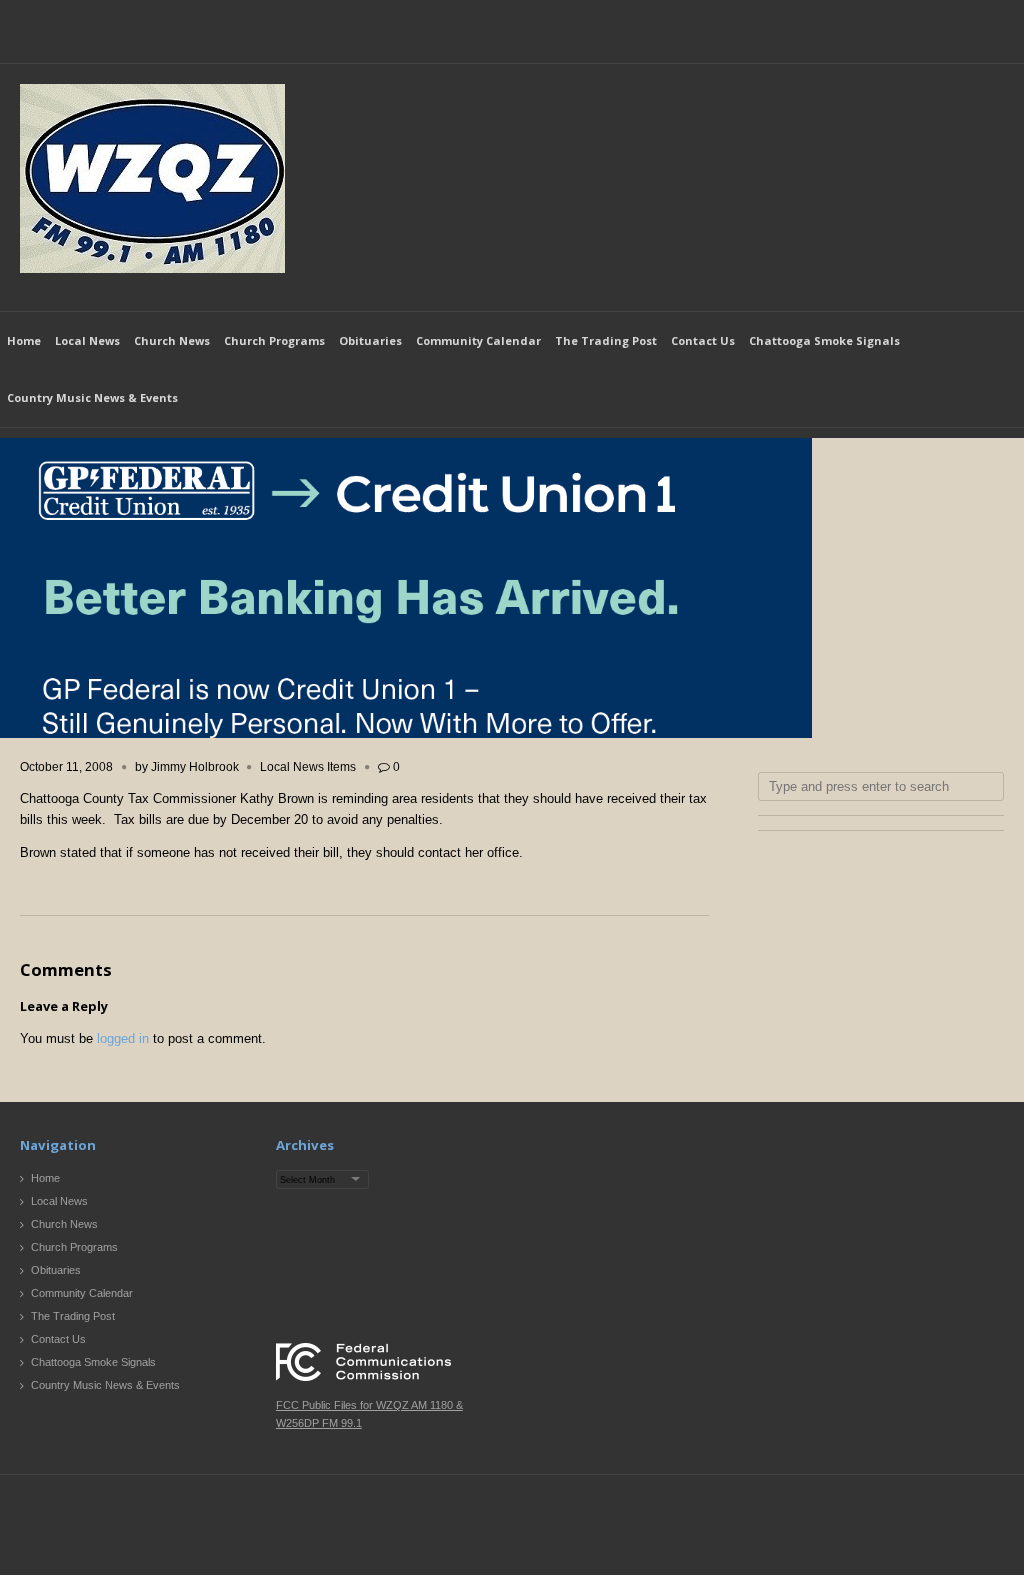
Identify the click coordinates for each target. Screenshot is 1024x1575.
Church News (172, 340)
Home (24, 340)
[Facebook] (951, 36)
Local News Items (308, 767)
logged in (123, 1038)
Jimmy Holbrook (195, 767)
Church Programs (274, 340)
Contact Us (703, 340)
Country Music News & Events (92, 397)
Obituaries (370, 340)
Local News (87, 340)
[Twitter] (988, 36)
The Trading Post (606, 340)
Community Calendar (478, 340)
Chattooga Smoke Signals (824, 340)
